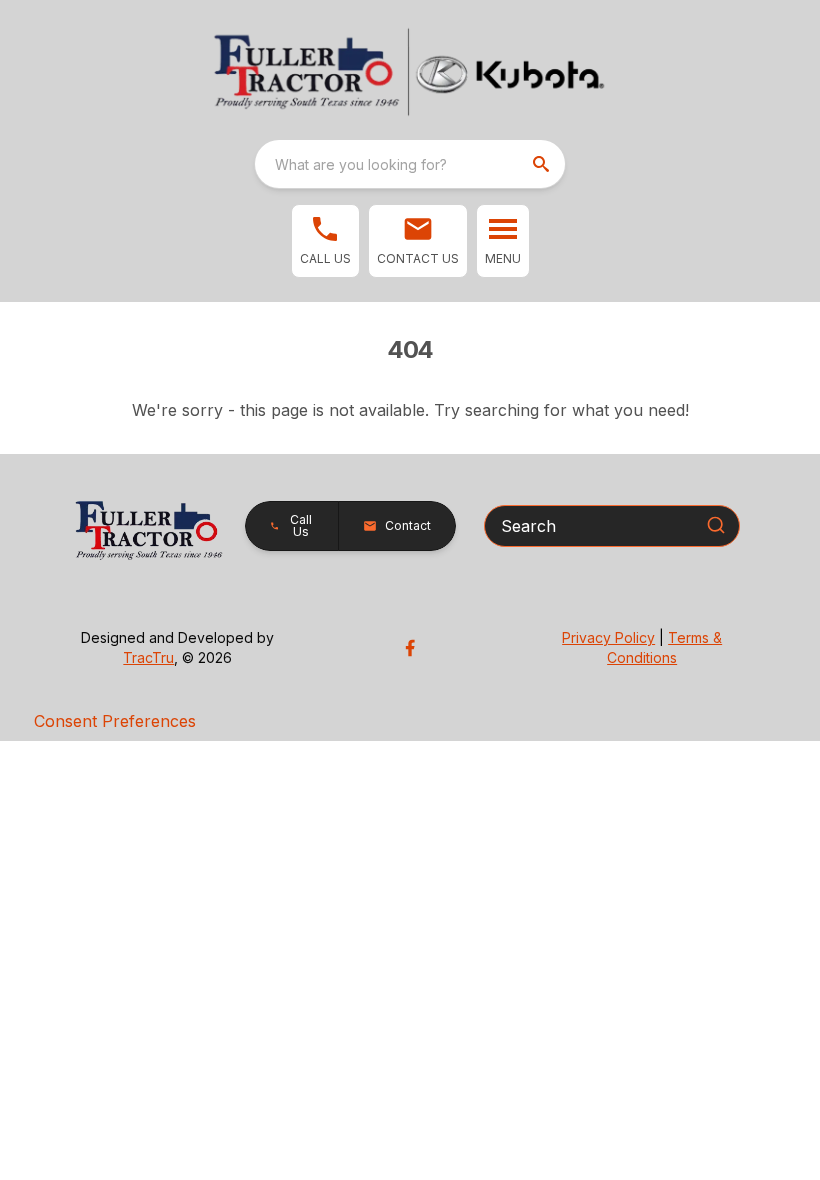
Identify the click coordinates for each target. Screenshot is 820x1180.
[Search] (716, 525)
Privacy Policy (608, 637)
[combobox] (410, 164)
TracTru (148, 657)
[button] (325, 241)
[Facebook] (410, 648)
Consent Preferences (115, 721)
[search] (543, 164)
